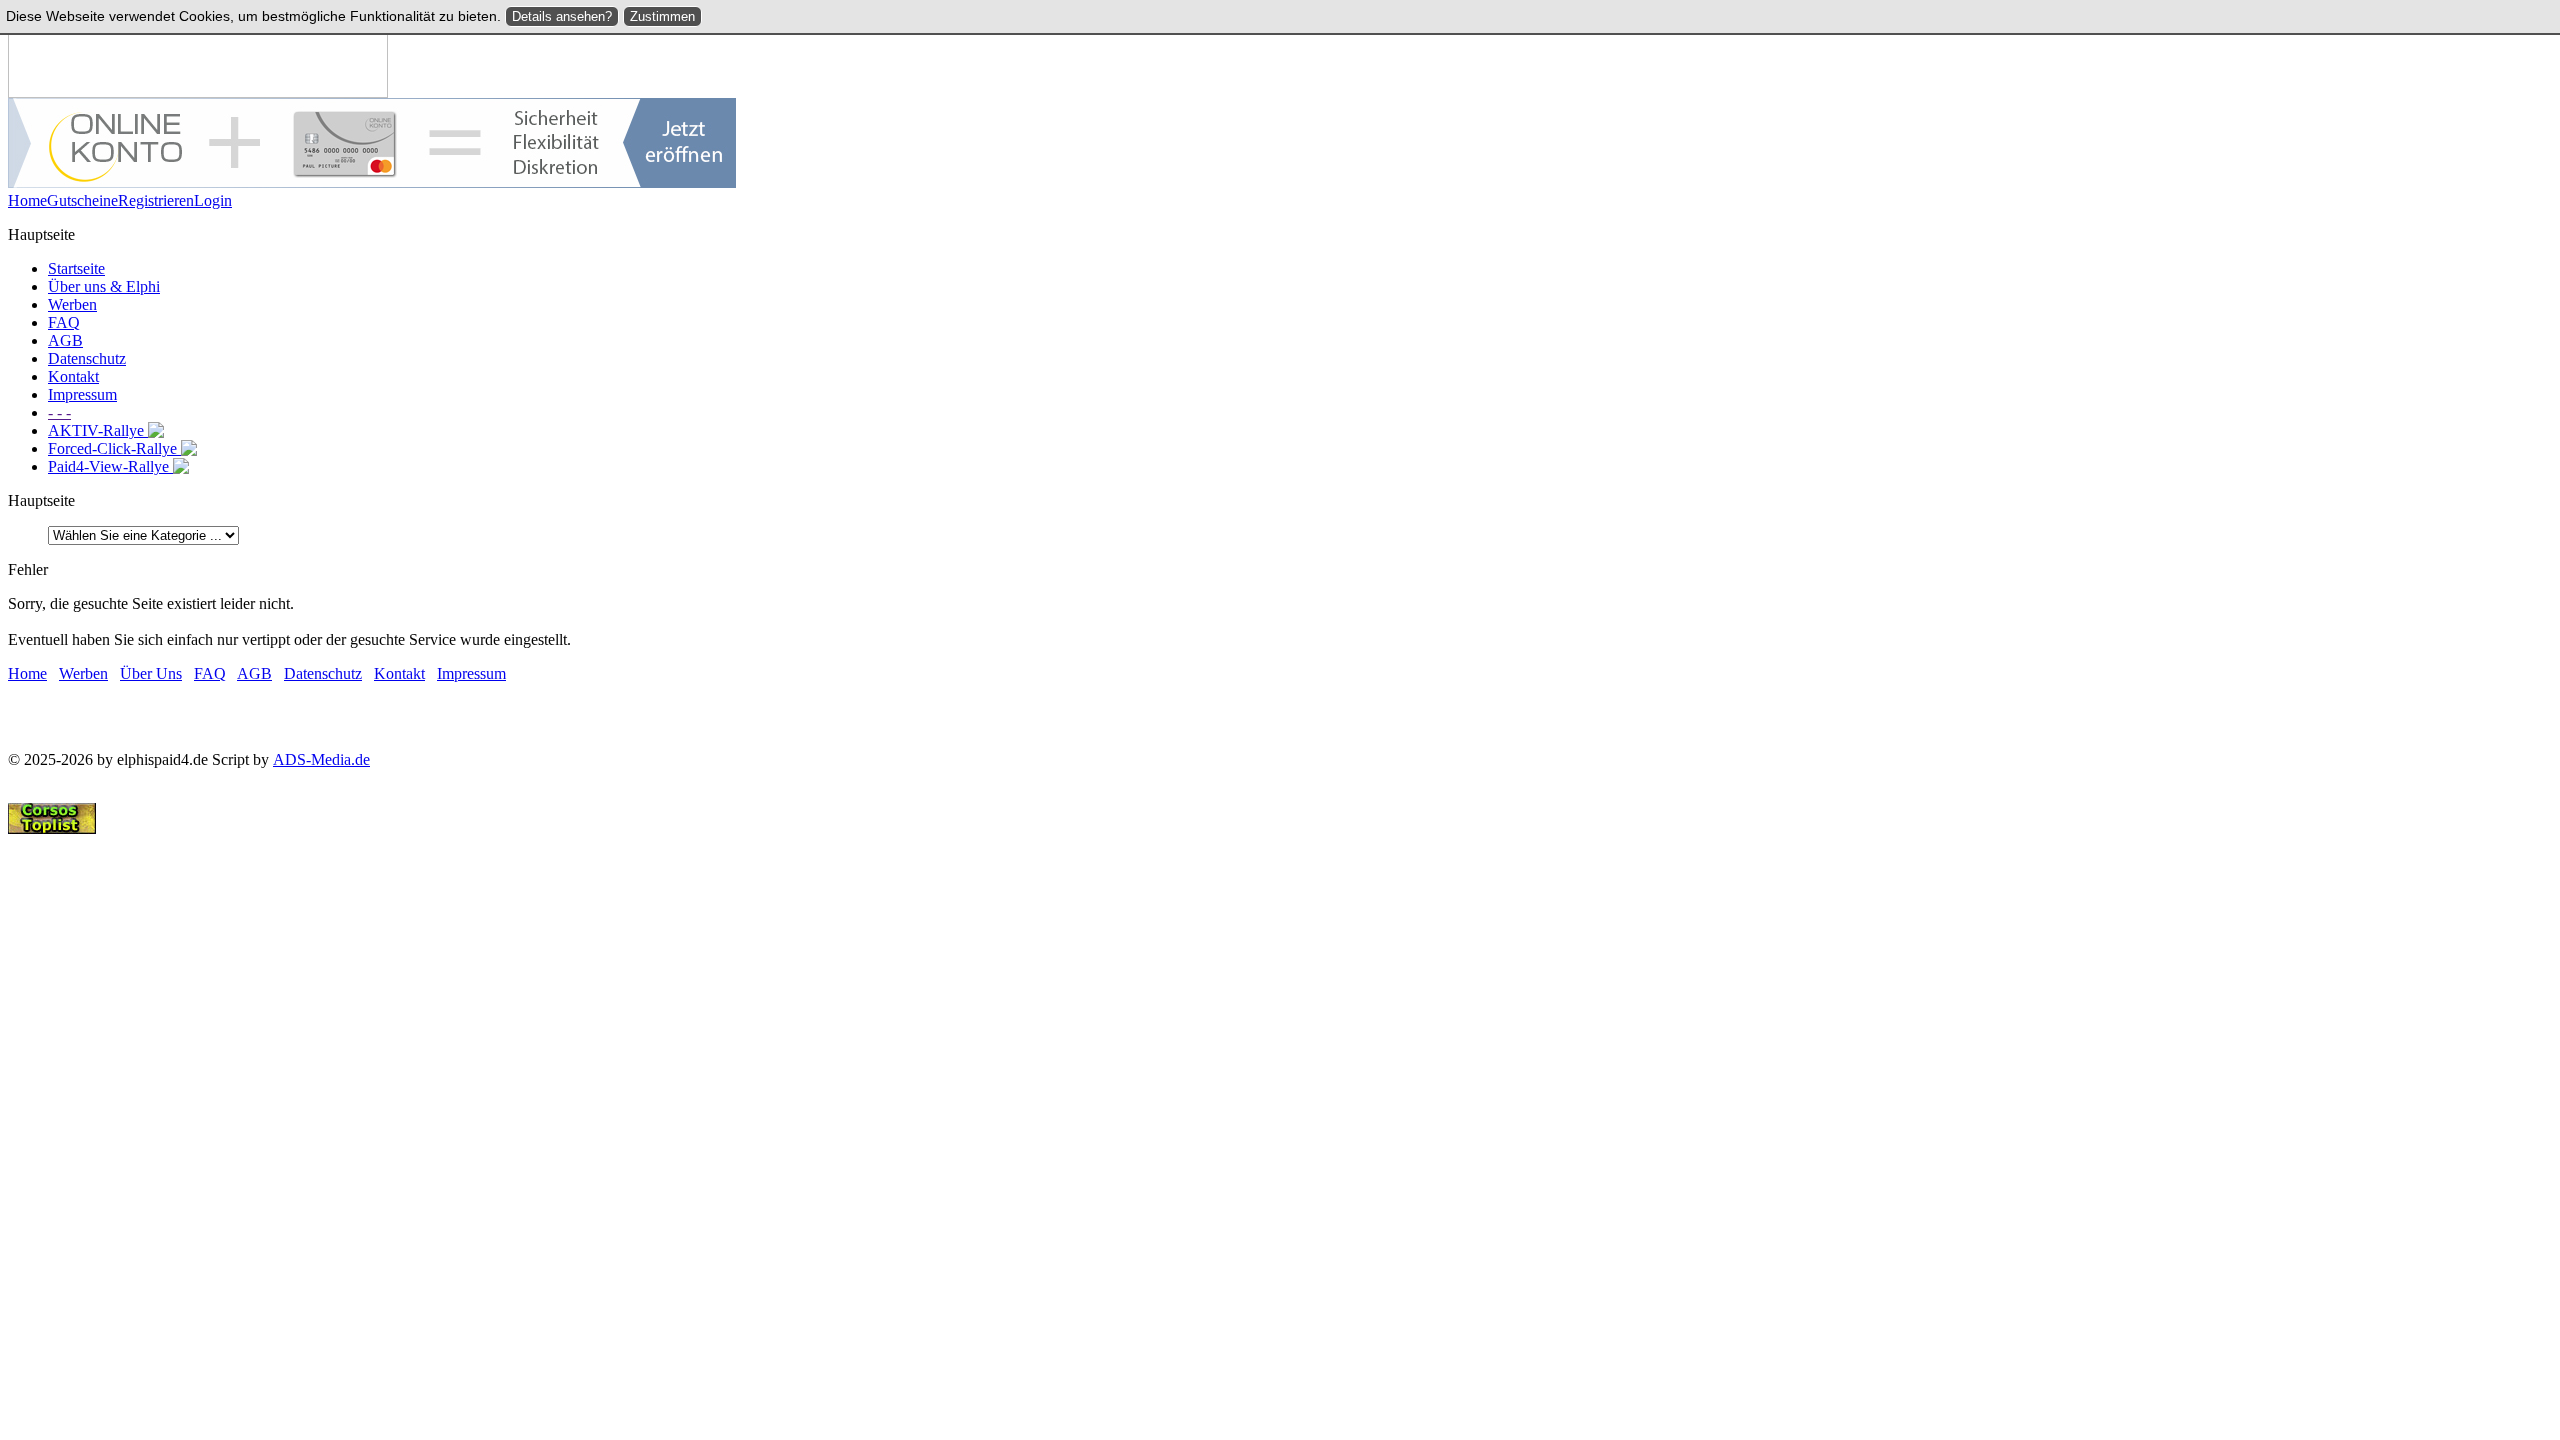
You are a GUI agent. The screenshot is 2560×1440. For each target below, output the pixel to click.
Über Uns (151, 673)
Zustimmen (662, 16)
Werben (72, 304)
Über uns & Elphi (104, 286)
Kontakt (73, 376)
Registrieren (156, 200)
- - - (59, 412)
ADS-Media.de (321, 759)
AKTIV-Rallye (98, 430)
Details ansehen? (562, 16)
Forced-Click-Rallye (114, 448)
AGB (65, 340)
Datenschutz (87, 358)
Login (213, 200)
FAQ (64, 322)
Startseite (76, 268)
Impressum (82, 394)
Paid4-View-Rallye (110, 466)
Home (27, 200)
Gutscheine (82, 200)
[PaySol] (372, 182)
